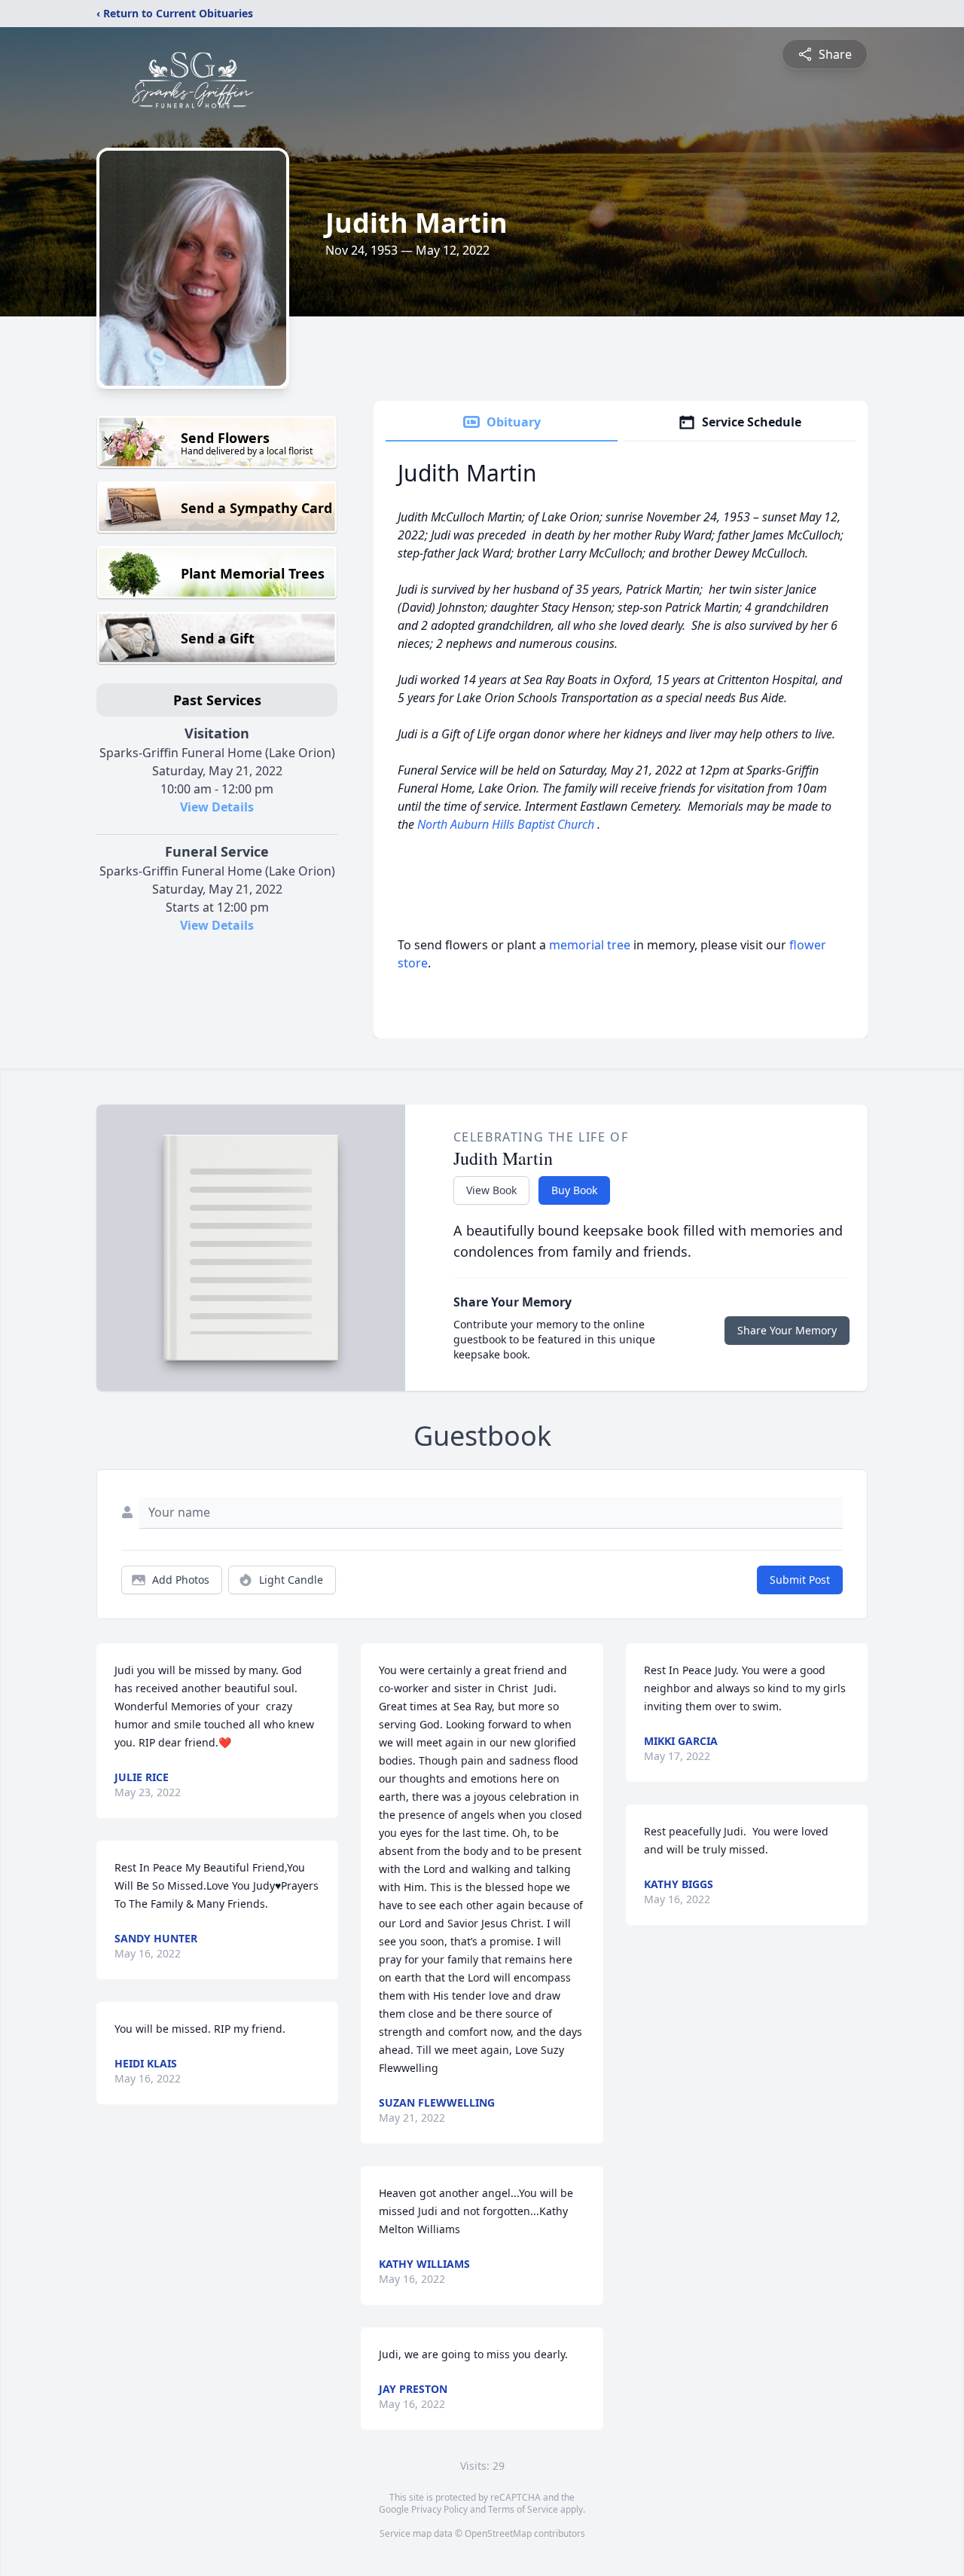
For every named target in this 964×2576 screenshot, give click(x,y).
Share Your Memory (787, 1330)
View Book (491, 1190)
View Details (217, 807)
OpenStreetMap (498, 2533)
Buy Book (574, 1190)
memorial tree (590, 945)
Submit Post (800, 1580)
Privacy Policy (439, 2509)
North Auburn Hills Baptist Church (507, 824)
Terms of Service (523, 2509)
